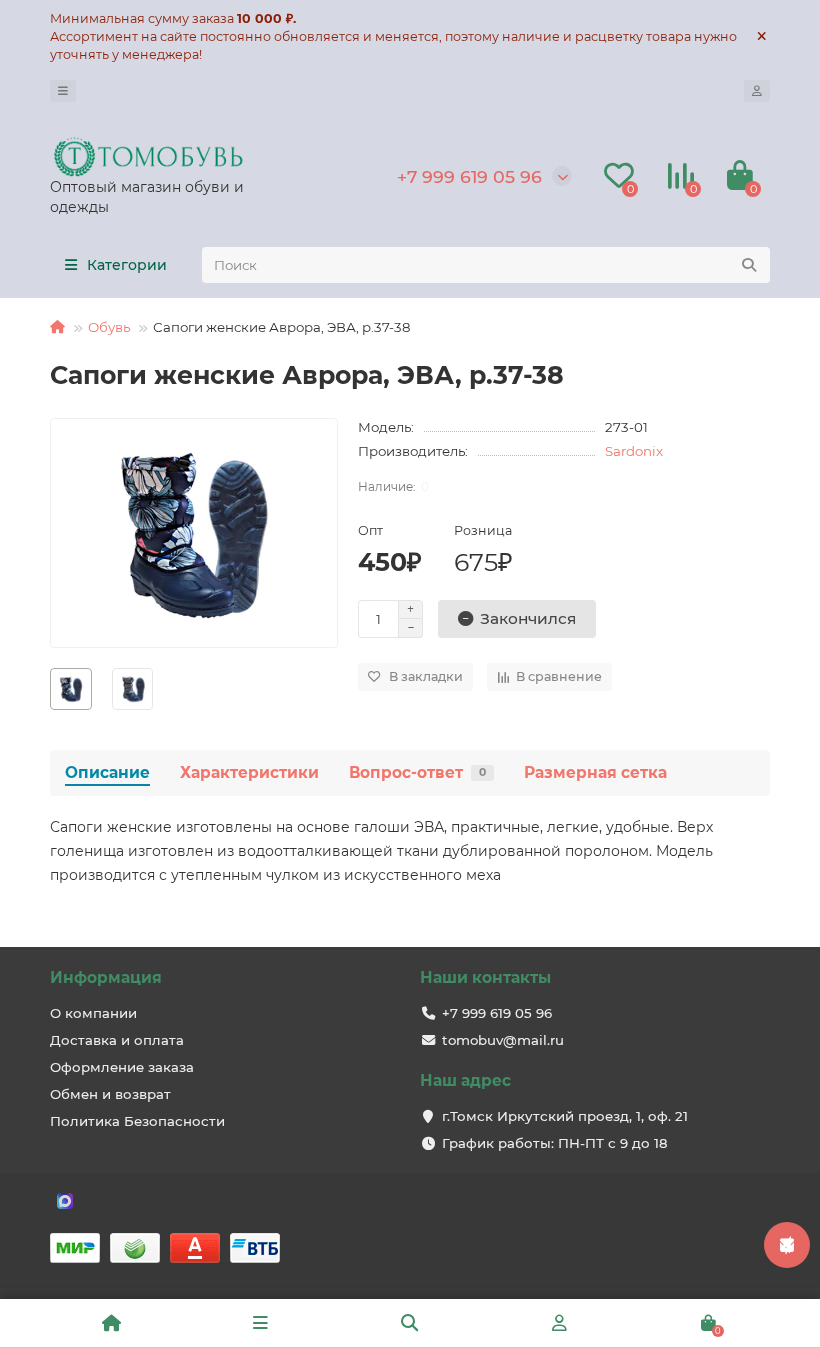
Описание (107, 772)
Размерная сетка (595, 772)
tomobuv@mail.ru (503, 1040)
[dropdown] (63, 91)
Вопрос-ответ (417, 772)
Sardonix (634, 451)
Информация (106, 977)
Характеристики (249, 772)
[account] (757, 91)
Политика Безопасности (137, 1121)
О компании (93, 1013)
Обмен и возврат (110, 1094)
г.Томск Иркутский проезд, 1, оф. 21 (565, 1116)
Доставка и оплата (117, 1040)
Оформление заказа (122, 1067)
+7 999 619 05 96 (469, 176)
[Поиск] (749, 265)
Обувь (109, 327)
